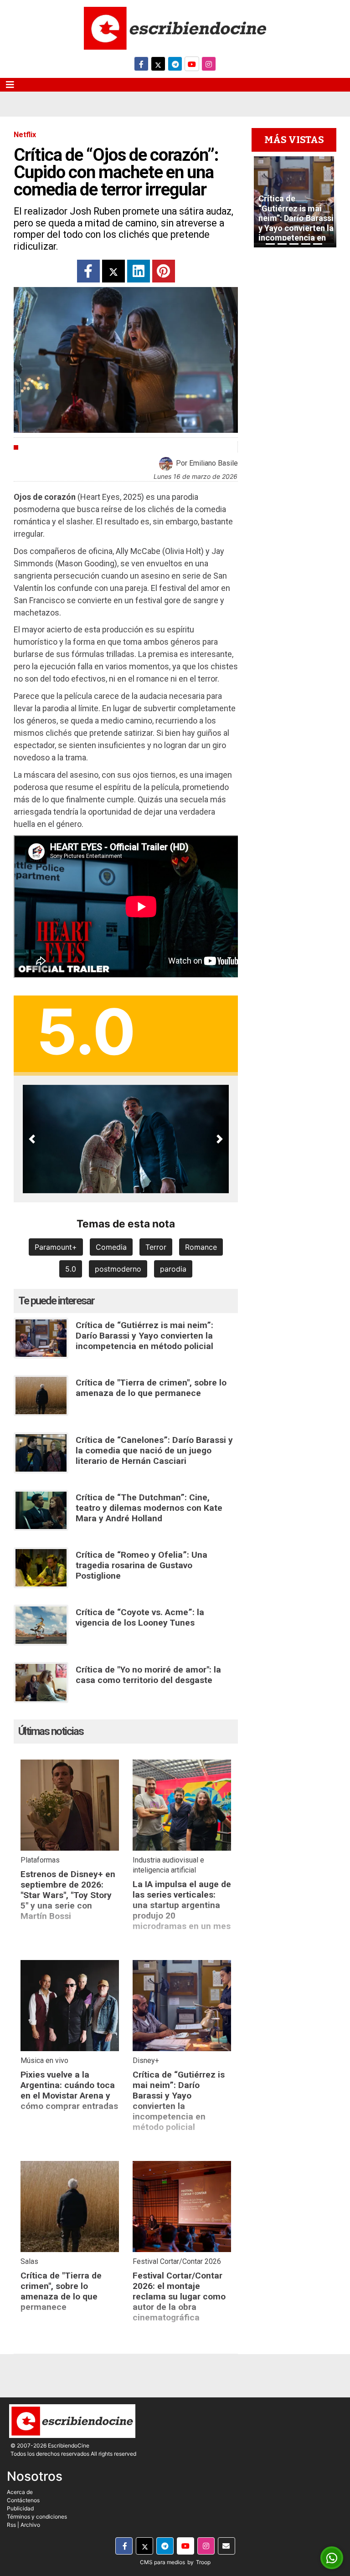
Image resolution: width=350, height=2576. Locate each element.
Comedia (111, 1247)
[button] (32, 1139)
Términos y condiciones (37, 2517)
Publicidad (20, 2508)
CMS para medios (162, 2562)
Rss (11, 2525)
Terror (156, 1247)
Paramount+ (56, 1247)
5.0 (71, 1269)
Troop (203, 2562)
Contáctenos (23, 2500)
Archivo (30, 2525)
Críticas (37, 447)
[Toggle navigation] (10, 85)
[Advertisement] (294, 464)
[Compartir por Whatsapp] (332, 2558)
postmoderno (118, 1269)
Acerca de (20, 2492)
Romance (201, 1247)
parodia (173, 1269)
